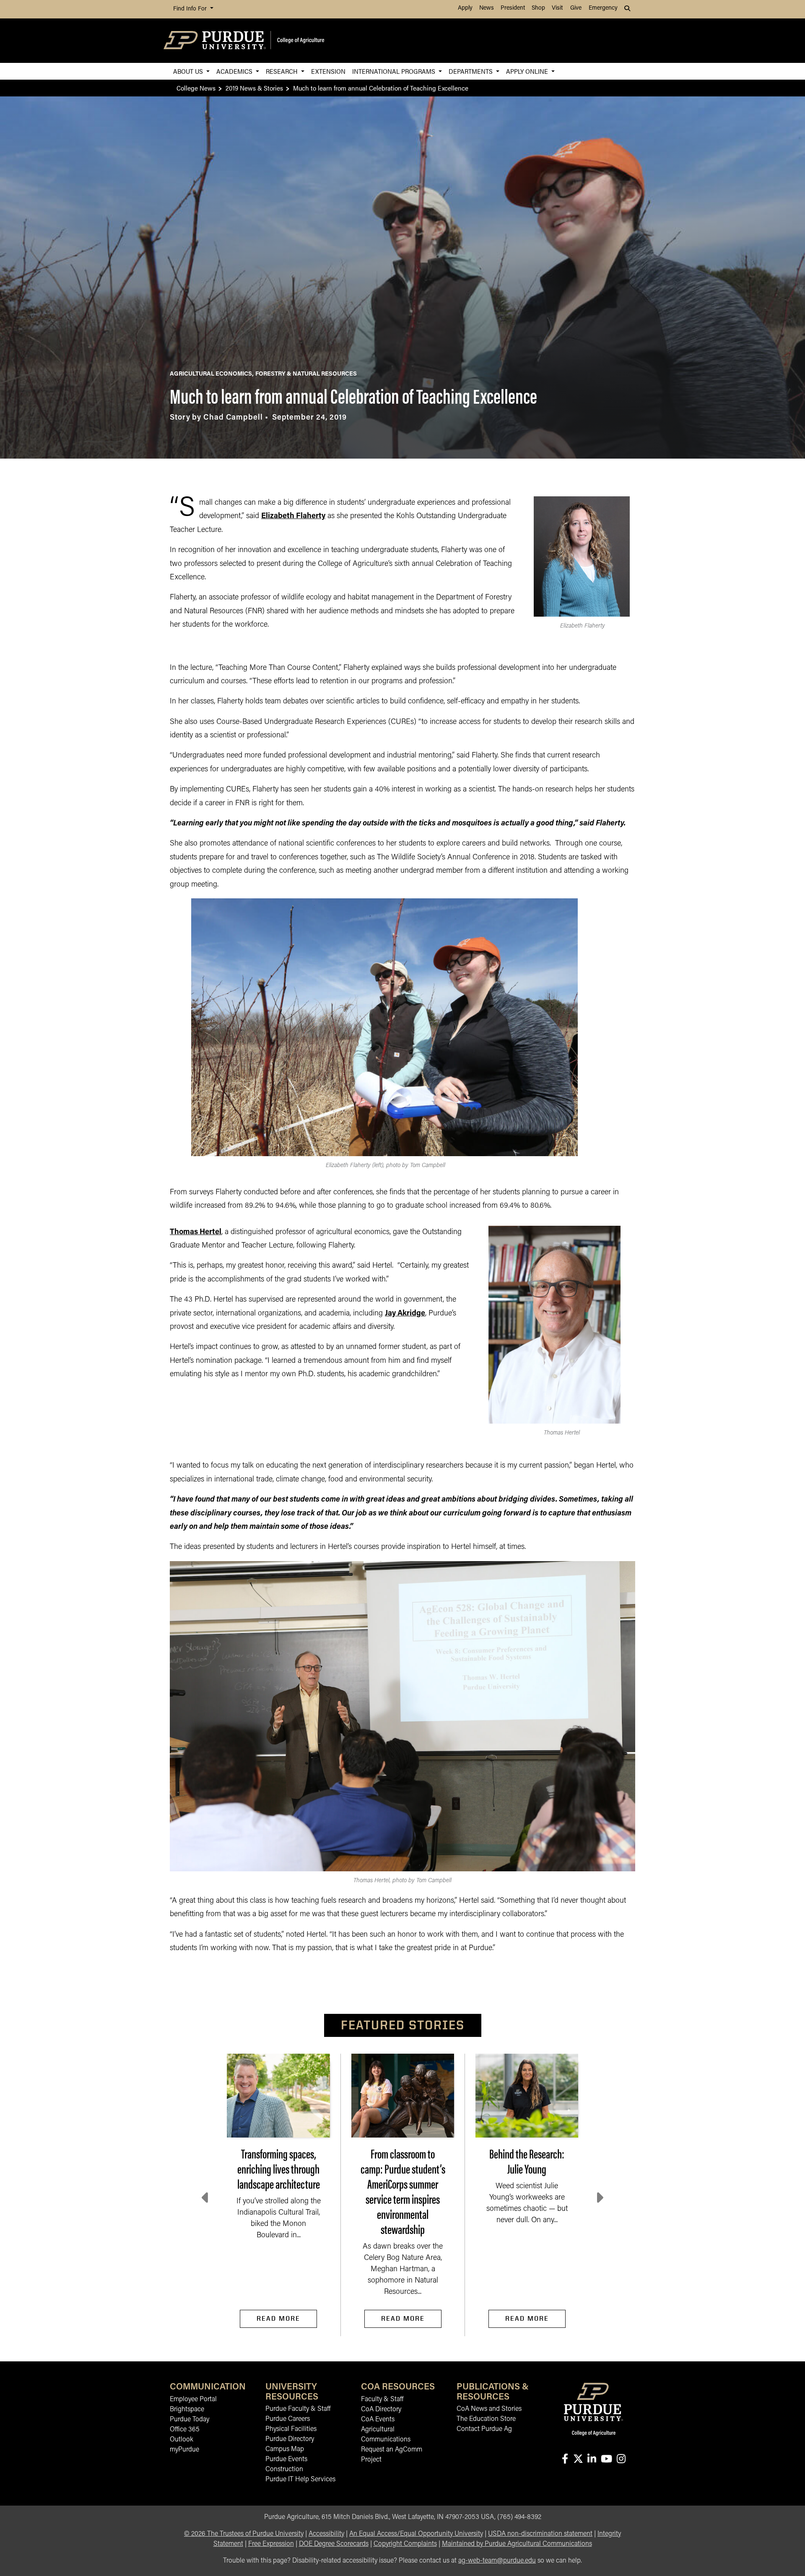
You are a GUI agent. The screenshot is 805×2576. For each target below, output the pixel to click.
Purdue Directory (290, 2439)
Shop (538, 8)
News (487, 8)
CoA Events (378, 2420)
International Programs (395, 71)
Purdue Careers (288, 2419)
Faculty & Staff (382, 2400)
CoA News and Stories (489, 2409)
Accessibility (326, 2534)
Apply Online (528, 71)
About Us (189, 71)
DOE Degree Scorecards (334, 2544)
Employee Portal (193, 2400)
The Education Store (486, 2419)
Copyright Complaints (405, 2544)
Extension (328, 71)
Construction (284, 2470)
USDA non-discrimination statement (540, 2534)
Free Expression (271, 2544)
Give (576, 8)
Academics (235, 71)
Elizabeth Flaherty (293, 516)
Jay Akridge (405, 1314)
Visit (557, 8)
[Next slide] (599, 2198)
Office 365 (185, 2430)
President (513, 8)
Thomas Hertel (196, 1232)
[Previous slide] (206, 2198)
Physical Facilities (291, 2429)
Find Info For (191, 9)
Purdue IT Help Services (300, 2480)
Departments (471, 71)
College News (196, 88)
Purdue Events (286, 2459)
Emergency (603, 8)
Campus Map (285, 2449)
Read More (278, 2318)
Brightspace (187, 2410)
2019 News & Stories (254, 88)
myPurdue (184, 2450)
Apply (465, 8)
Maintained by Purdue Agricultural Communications (517, 2544)
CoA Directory (381, 2410)
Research (283, 71)
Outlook (182, 2440)
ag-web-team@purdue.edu (497, 2561)
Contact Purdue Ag (484, 2429)
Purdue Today (190, 2420)
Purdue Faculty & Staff (298, 2409)
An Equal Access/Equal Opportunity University (416, 2534)
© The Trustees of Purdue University (244, 2534)
